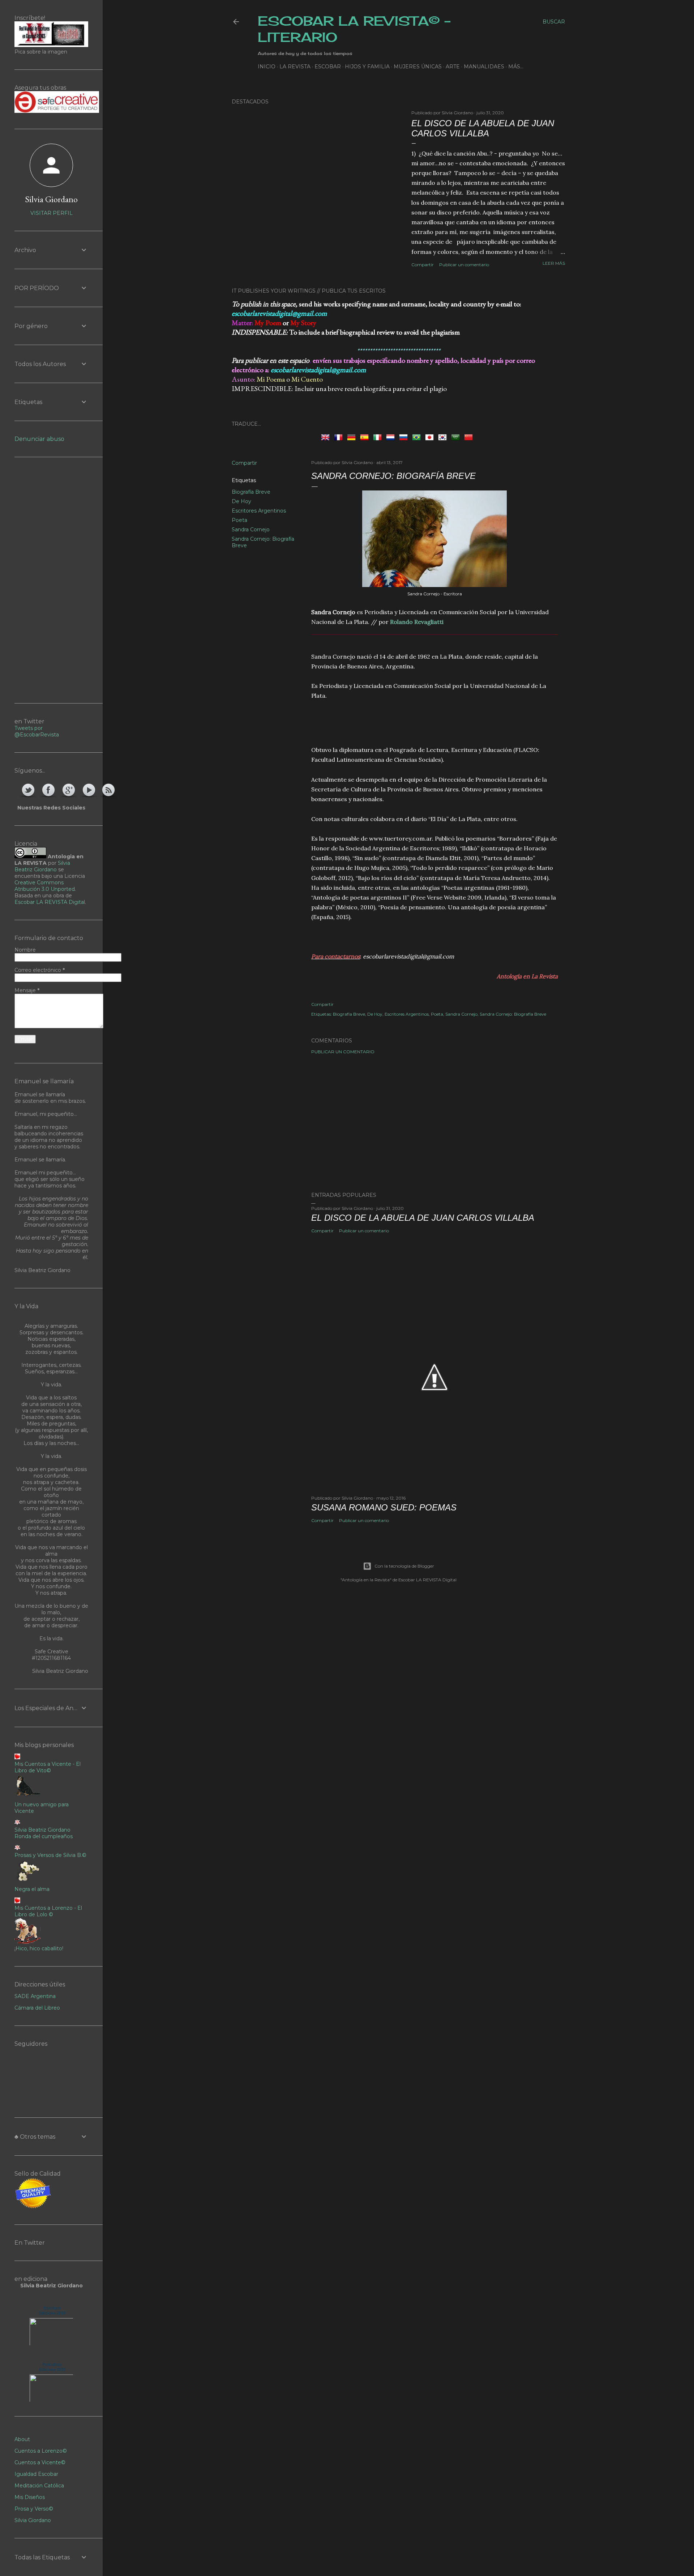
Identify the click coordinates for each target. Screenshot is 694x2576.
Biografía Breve (251, 492)
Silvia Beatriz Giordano (42, 866)
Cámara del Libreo (37, 2008)
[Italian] (379, 437)
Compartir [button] (423, 265)
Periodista (52, 2364)
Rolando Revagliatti (417, 622)
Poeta (239, 520)
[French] (340, 437)
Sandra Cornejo (251, 530)
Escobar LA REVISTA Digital (50, 902)
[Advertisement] (434, 722)
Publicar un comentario (464, 265)
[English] (327, 437)
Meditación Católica (39, 2486)
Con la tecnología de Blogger (404, 1566)
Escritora (52, 2308)
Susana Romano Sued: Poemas (384, 1507)
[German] (353, 437)
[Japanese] (431, 437)
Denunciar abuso (39, 439)
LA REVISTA (295, 67)
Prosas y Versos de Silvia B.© (50, 1855)
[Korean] (444, 437)
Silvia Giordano (51, 199)
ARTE (453, 67)
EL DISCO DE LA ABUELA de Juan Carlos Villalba (483, 128)
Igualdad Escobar (36, 2474)
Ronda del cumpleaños (44, 1836)
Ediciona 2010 (52, 2313)
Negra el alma (32, 1889)
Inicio (267, 67)
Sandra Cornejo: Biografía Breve (513, 1014)
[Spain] (366, 437)
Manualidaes (484, 67)
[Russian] (405, 437)
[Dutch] (392, 437)
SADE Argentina (35, 1996)
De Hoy (241, 501)
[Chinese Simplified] (470, 437)
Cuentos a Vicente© (40, 2462)
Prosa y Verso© (34, 2509)
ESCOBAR (328, 67)
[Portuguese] (418, 437)
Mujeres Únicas (418, 67)
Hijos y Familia (367, 67)
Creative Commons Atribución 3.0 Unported (45, 886)
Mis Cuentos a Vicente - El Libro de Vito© (48, 1767)
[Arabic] (457, 437)
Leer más (554, 263)
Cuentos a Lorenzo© (41, 2451)
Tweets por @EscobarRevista (37, 731)
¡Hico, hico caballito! (39, 1948)
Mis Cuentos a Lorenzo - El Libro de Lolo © (48, 1911)
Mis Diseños (30, 2497)
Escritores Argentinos (259, 511)
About (22, 2439)
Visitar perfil (52, 213)
